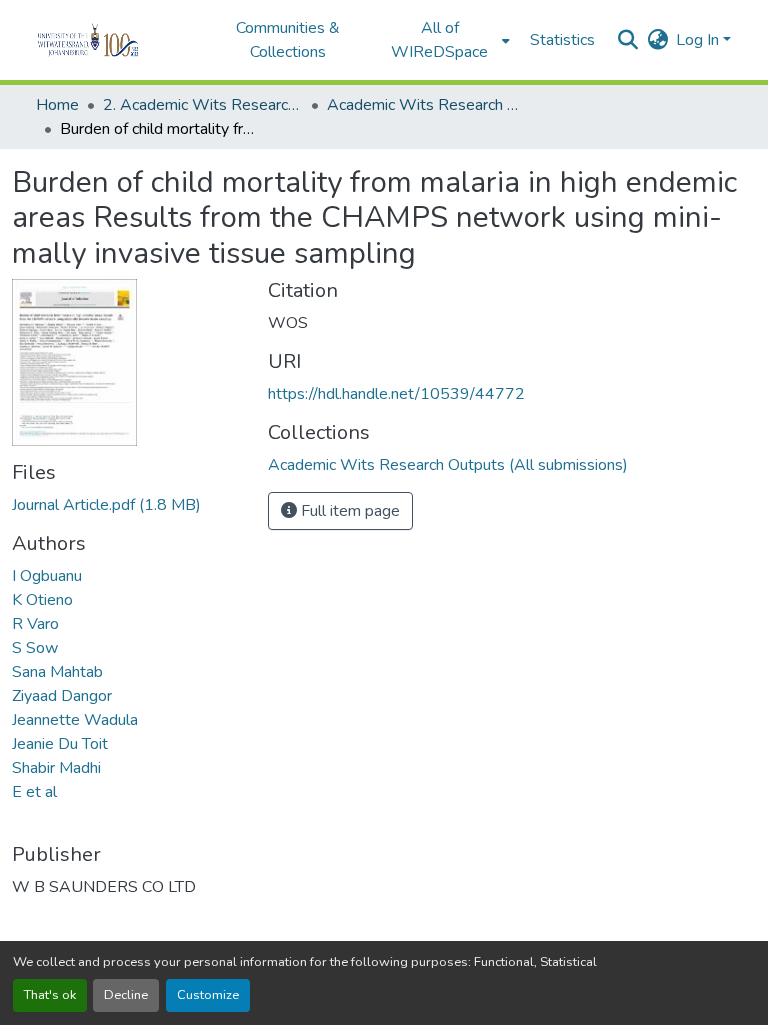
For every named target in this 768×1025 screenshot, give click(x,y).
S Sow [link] (35, 648)
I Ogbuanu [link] (47, 576)
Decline (126, 995)
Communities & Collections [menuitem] (288, 40)
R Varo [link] (35, 624)
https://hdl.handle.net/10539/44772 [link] (396, 394)
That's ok (50, 995)
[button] (115, 40)
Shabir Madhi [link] (56, 768)
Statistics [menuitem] (562, 40)
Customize (208, 995)
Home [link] (57, 105)
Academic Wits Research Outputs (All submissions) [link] (427, 105)
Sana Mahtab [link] (57, 672)
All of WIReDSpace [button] (439, 40)
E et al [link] (34, 792)
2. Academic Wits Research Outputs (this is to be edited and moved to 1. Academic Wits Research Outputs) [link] (203, 105)
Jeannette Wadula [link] (75, 720)
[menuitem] (446, 40)
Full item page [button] (348, 511)
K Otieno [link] (42, 600)
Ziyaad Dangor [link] (62, 696)
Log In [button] (699, 40)
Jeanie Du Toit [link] (60, 744)
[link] (128, 505)
